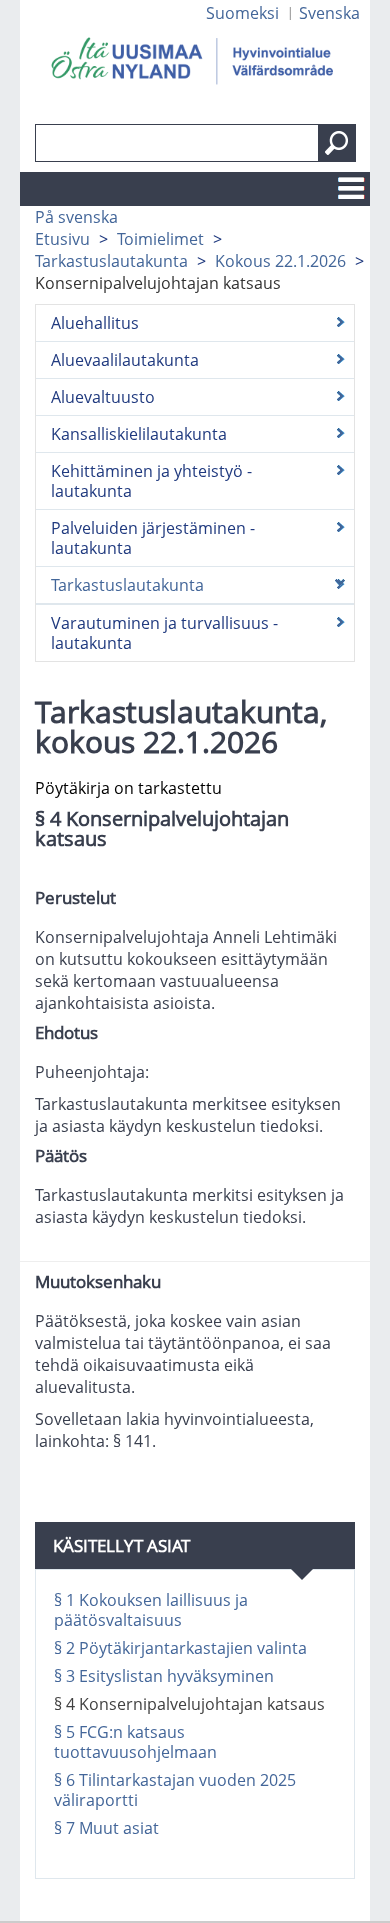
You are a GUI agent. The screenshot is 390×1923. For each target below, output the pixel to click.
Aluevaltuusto (103, 397)
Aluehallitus (95, 323)
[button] (337, 143)
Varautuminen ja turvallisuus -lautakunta (164, 633)
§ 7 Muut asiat (106, 1828)
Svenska (329, 13)
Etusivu (62, 239)
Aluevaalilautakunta (125, 360)
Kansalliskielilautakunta (139, 434)
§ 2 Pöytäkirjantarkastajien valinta (180, 1648)
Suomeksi (242, 13)
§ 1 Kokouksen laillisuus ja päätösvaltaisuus (151, 1610)
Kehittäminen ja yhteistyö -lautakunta (151, 481)
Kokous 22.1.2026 (280, 261)
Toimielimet (160, 239)
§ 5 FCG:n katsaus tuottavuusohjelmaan (135, 1742)
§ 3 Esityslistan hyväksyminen (164, 1676)
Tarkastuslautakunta (111, 261)
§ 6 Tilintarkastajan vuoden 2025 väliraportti (175, 1790)
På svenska (76, 217)
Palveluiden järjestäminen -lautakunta (153, 538)
